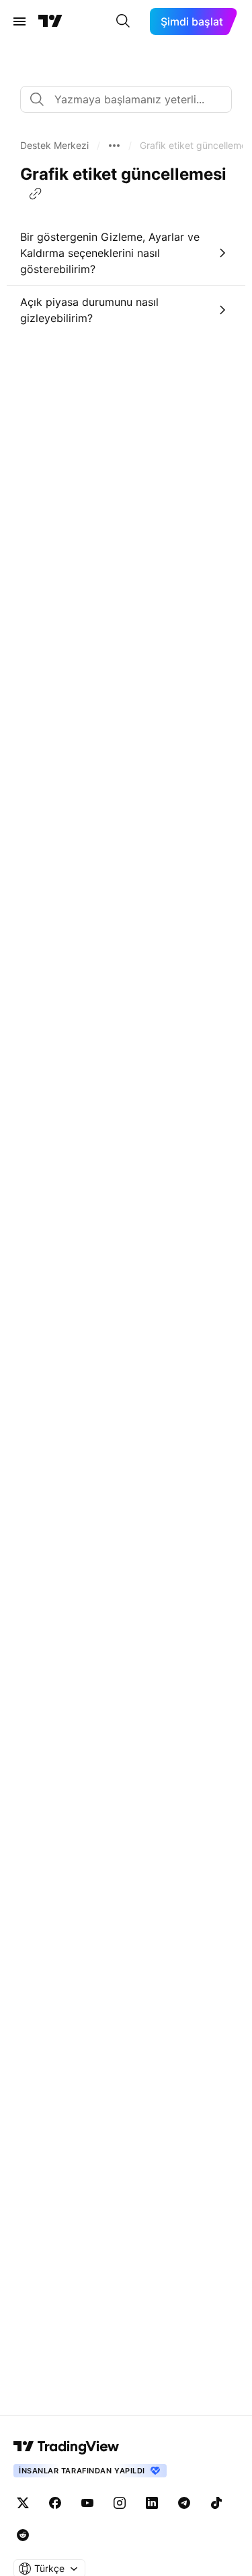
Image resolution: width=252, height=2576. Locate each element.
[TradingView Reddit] (23, 2535)
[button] (54, 146)
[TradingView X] (23, 2503)
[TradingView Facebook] (55, 2503)
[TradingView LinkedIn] (152, 2503)
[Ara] (123, 21)
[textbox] (131, 99)
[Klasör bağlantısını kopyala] (36, 194)
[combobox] (126, 99)
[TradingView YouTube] (87, 2503)
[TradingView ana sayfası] (50, 21)
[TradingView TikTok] (216, 2503)
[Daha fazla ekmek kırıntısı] (114, 146)
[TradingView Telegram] (184, 2503)
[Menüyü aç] (19, 21)
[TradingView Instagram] (120, 2503)
